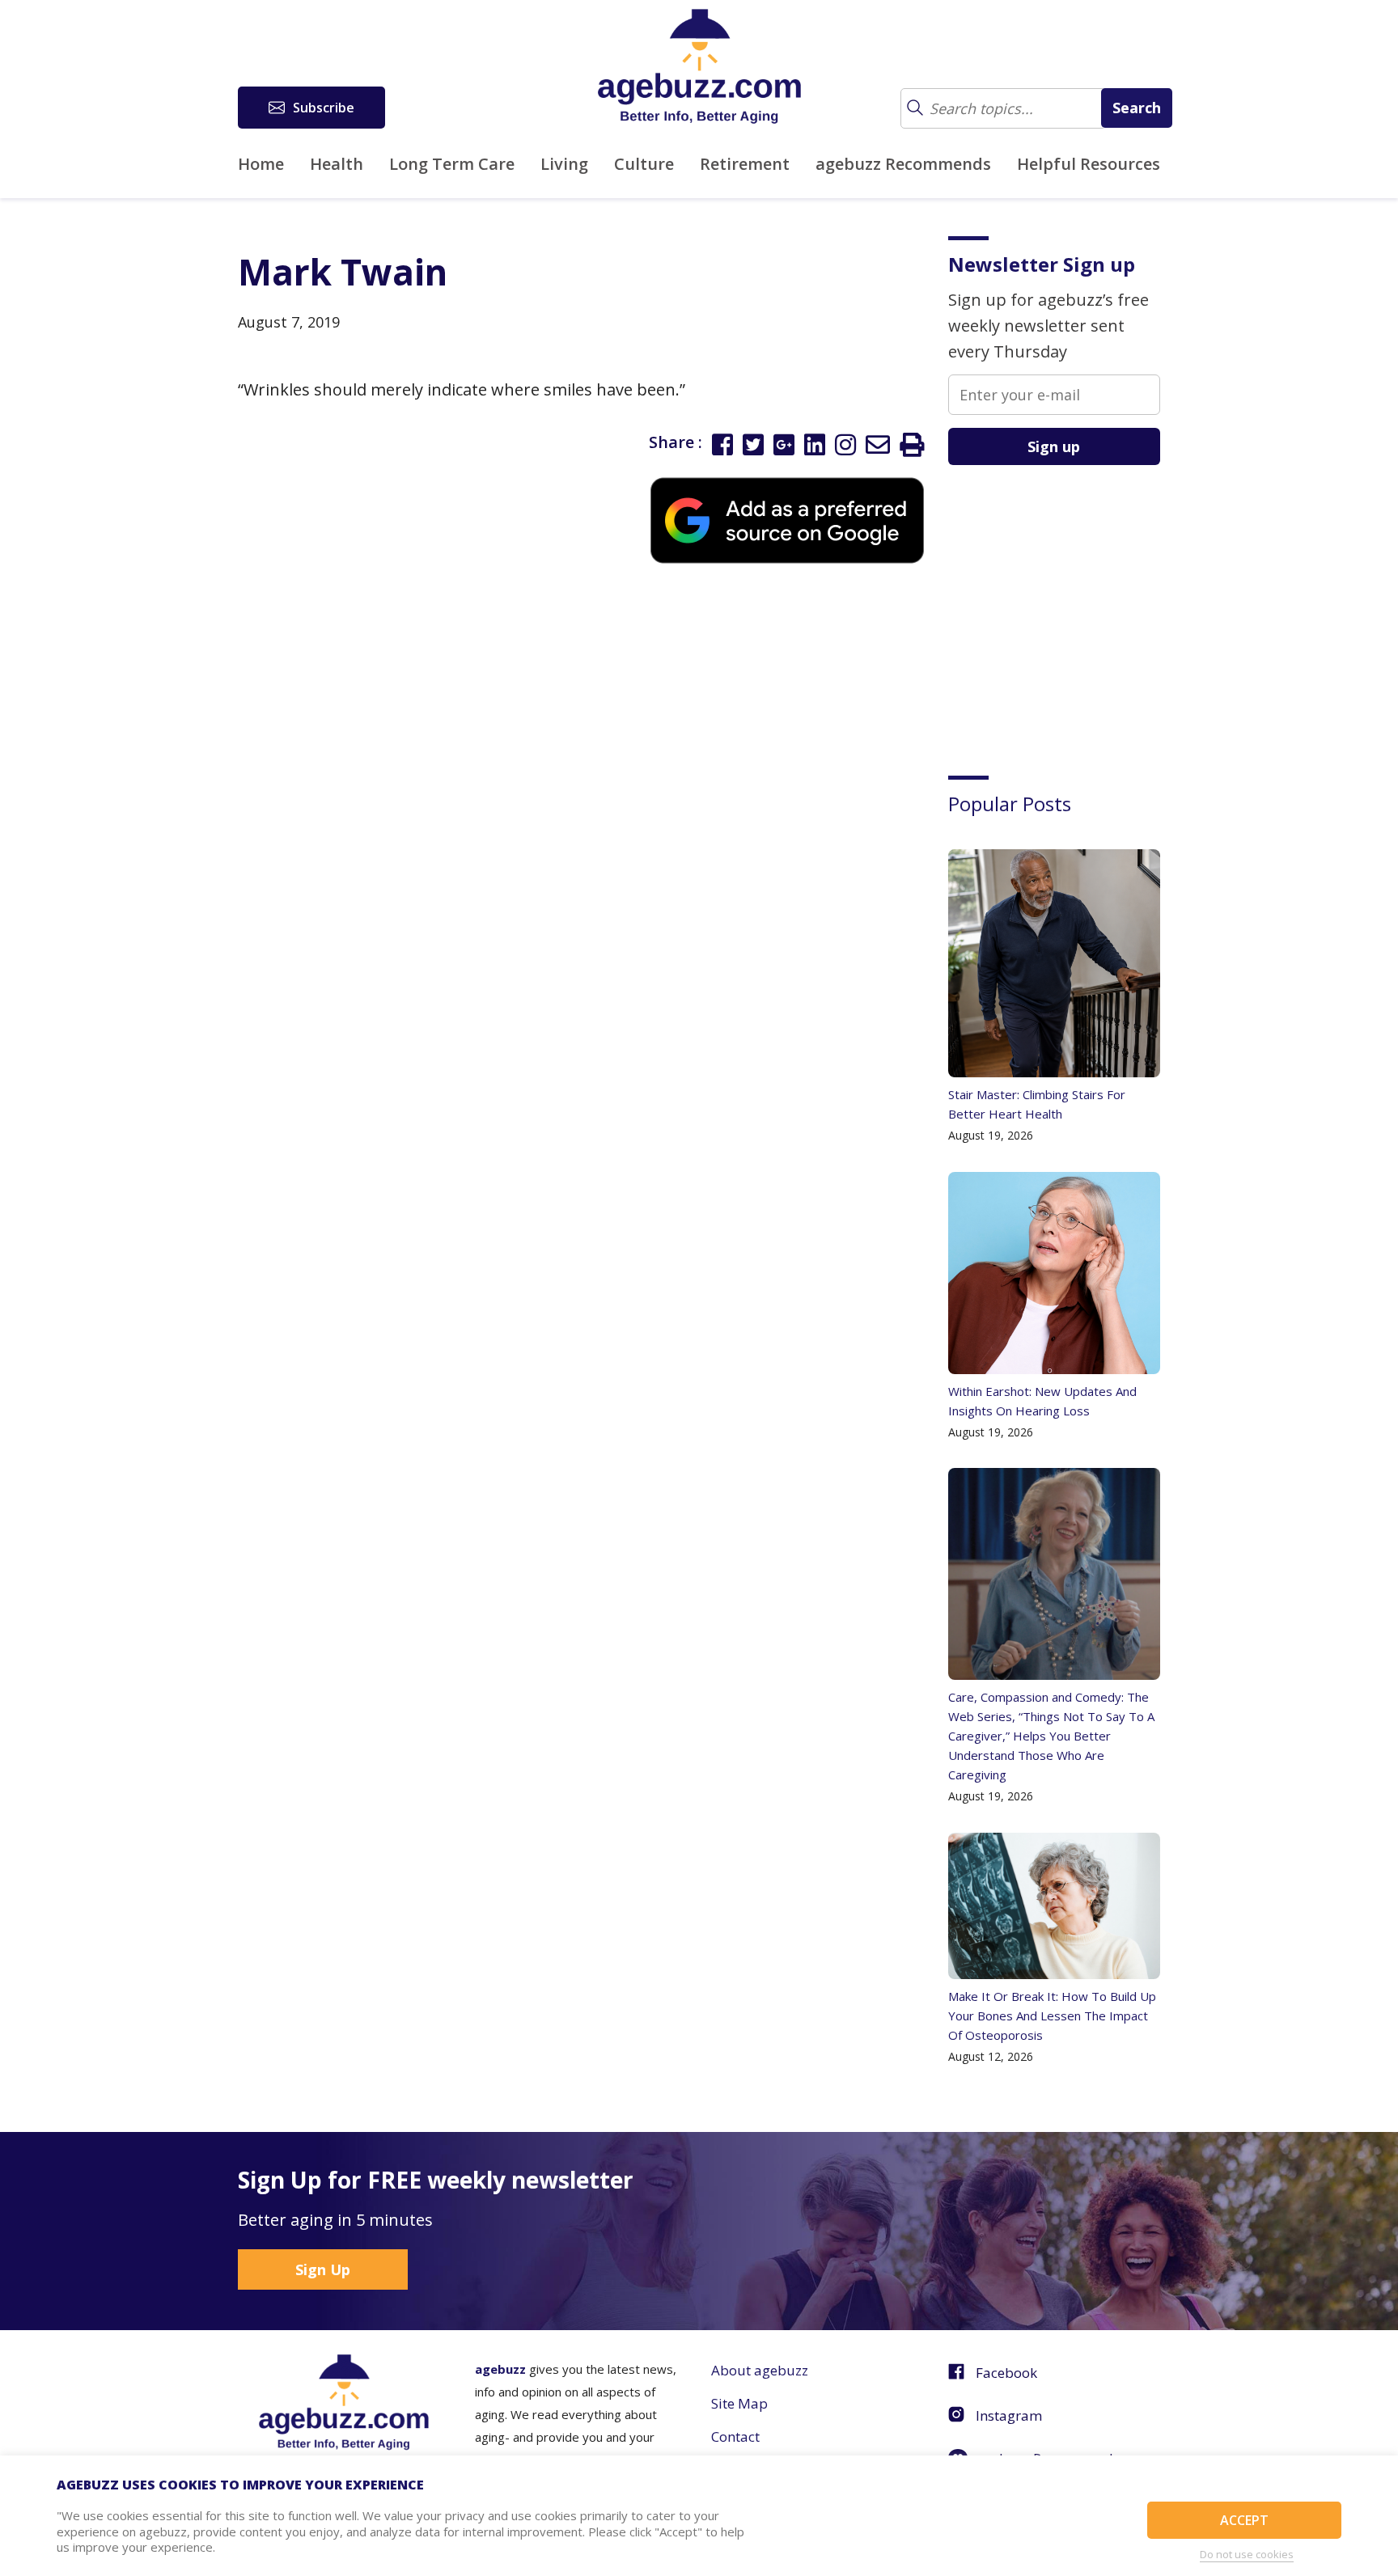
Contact (735, 2436)
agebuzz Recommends (903, 164)
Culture (644, 164)
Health (337, 164)
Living (564, 164)
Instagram (1009, 2415)
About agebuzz (760, 2370)
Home (261, 164)
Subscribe (324, 108)
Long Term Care (452, 164)
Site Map (739, 2403)
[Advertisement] (1070, 608)
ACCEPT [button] (1244, 2520)
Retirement (745, 164)
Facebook (1006, 2373)
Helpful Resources (1089, 164)
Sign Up (323, 2269)
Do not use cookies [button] (1247, 2554)
